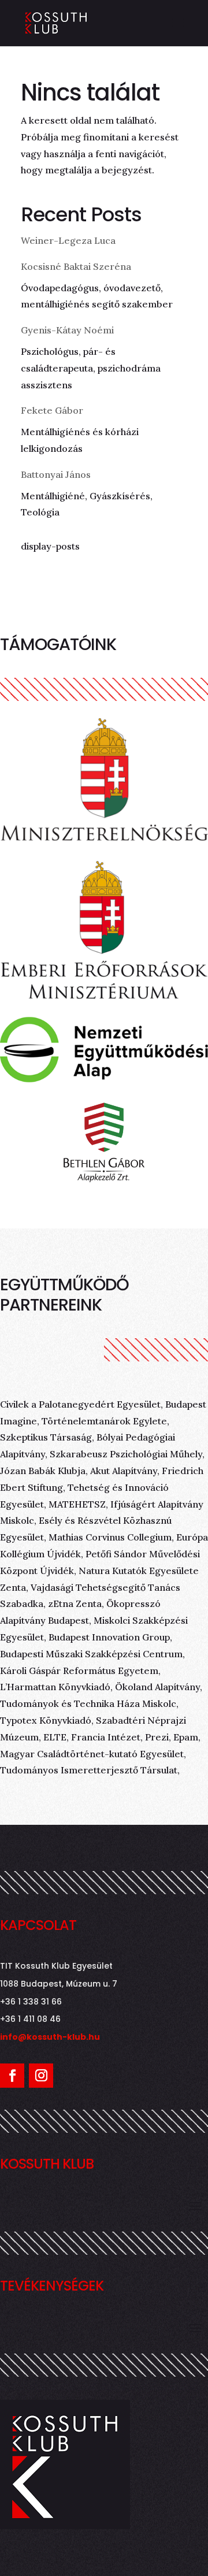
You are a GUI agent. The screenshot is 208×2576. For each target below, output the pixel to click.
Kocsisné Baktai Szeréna (76, 266)
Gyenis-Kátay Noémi (67, 330)
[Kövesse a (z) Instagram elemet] (41, 2076)
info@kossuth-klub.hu (50, 2037)
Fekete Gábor (52, 410)
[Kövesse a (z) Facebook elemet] (12, 2076)
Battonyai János (56, 474)
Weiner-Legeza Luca (68, 240)
